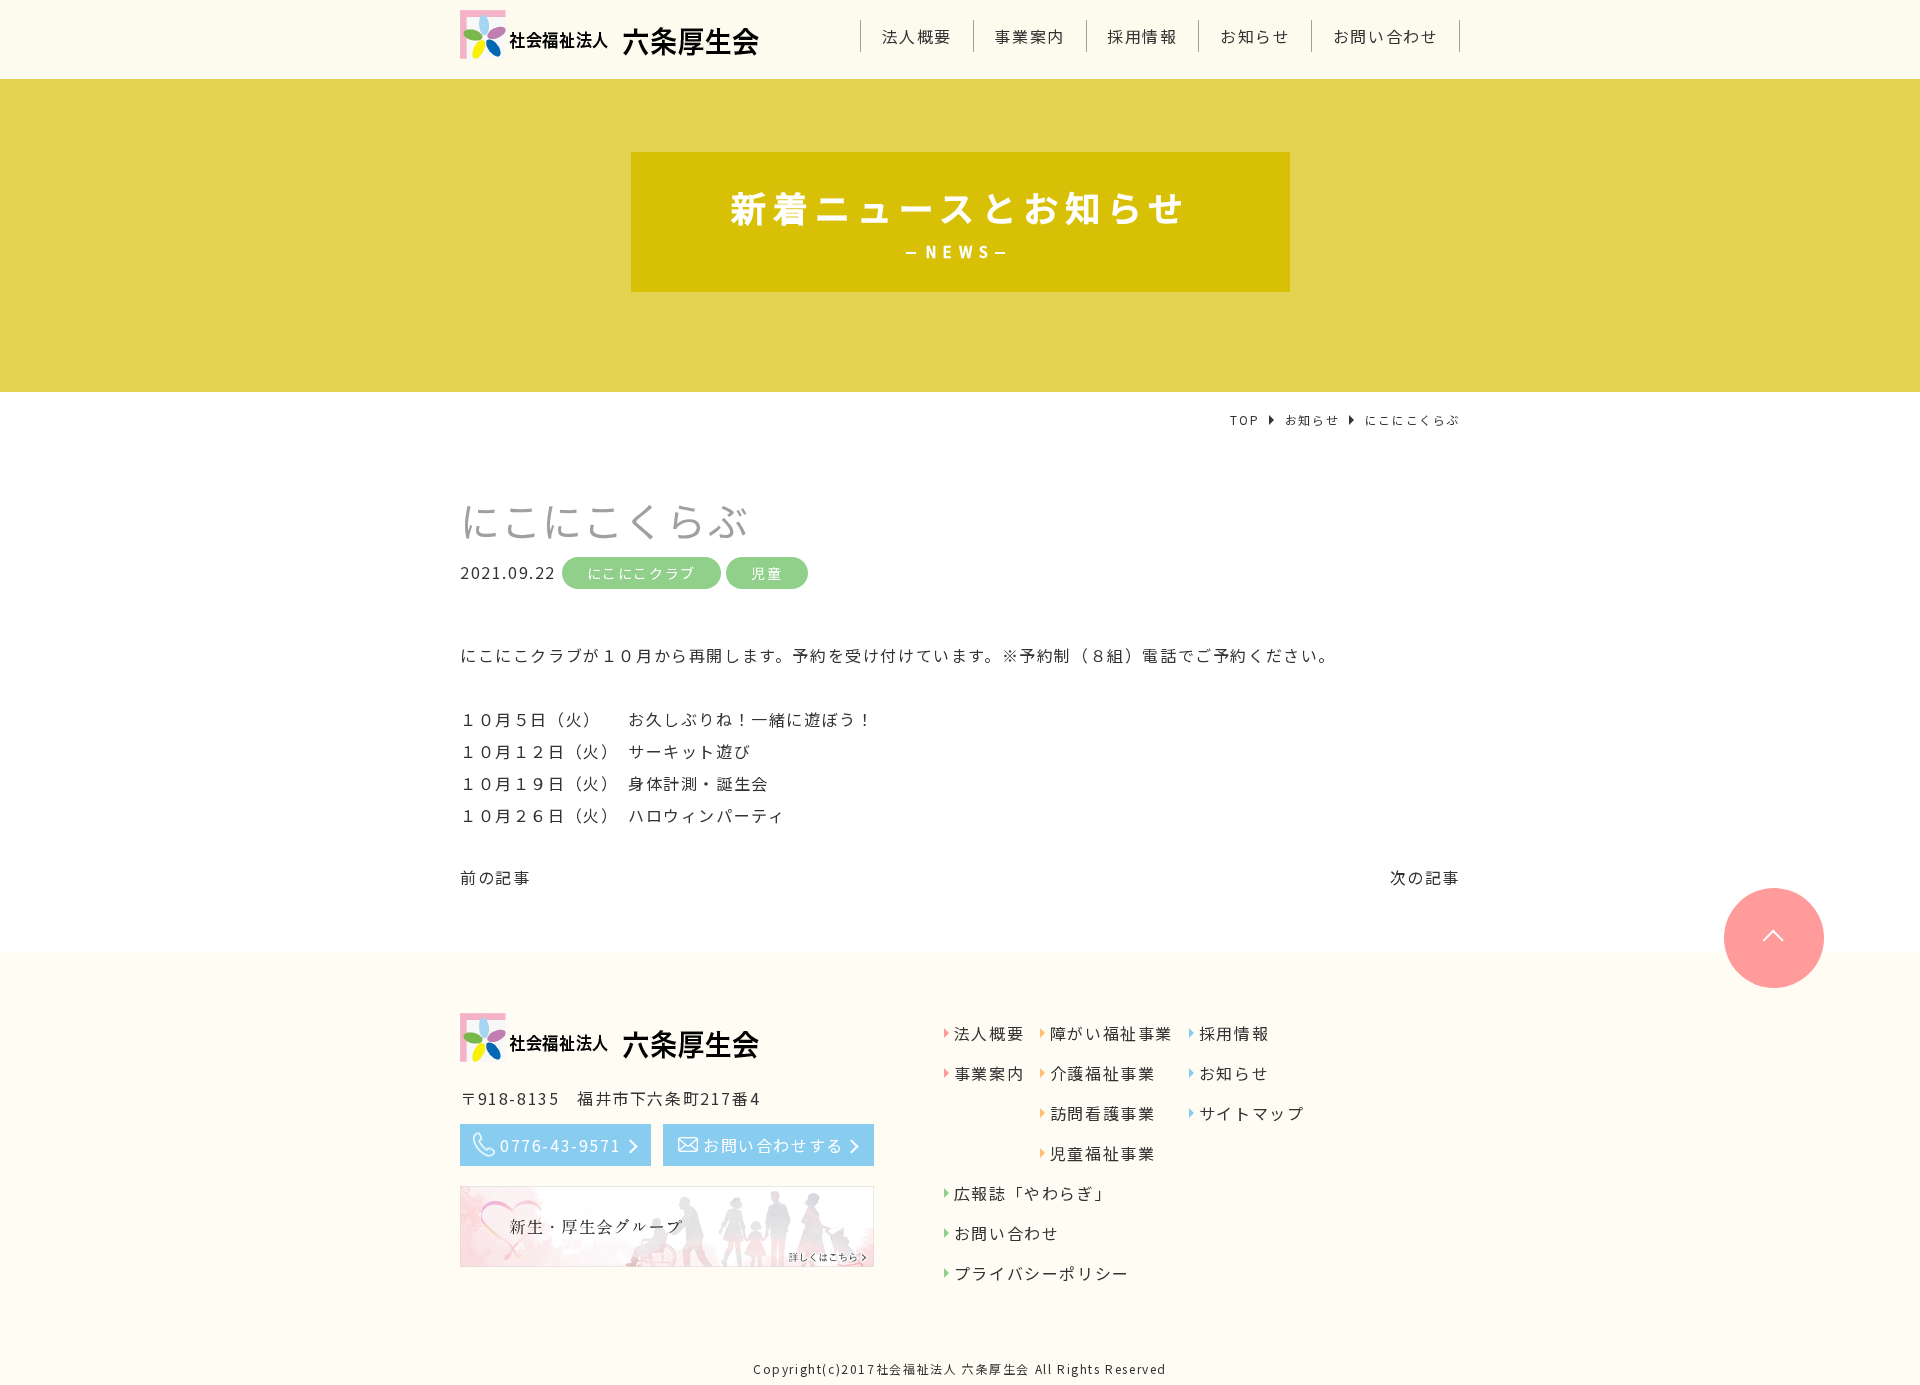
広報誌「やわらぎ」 (1033, 1193)
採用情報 (1142, 36)
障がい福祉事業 (1111, 1033)
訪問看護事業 (1103, 1113)
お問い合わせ (1386, 36)
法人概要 (917, 36)
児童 (766, 573)
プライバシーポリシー (1042, 1273)
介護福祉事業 (1103, 1073)
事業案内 (1029, 36)
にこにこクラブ (641, 573)
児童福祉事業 (1103, 1153)
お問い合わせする (773, 1145)
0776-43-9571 (560, 1145)
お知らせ (1255, 36)
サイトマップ (1252, 1113)
